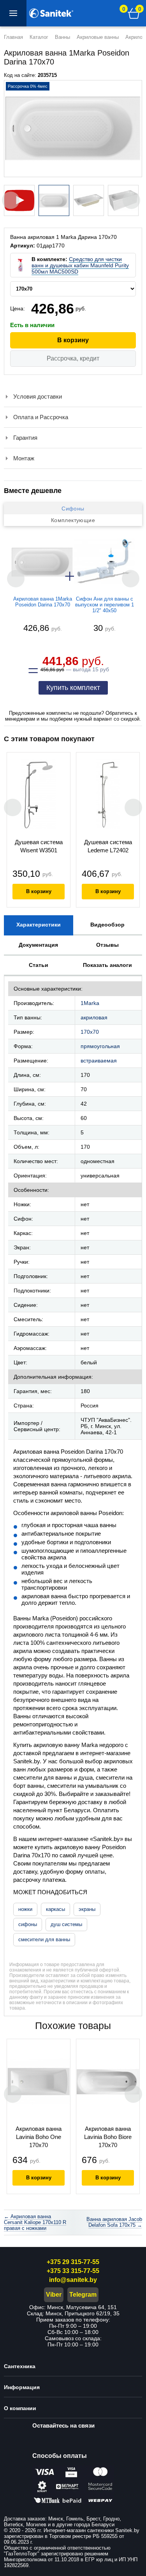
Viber (54, 2295)
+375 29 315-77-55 (73, 2262)
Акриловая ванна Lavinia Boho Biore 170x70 (108, 2137)
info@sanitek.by (73, 2280)
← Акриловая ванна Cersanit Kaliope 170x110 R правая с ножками (35, 2222)
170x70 (90, 1032)
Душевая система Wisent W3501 (39, 846)
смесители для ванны (44, 1939)
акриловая (94, 1017)
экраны (87, 1909)
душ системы (66, 1924)
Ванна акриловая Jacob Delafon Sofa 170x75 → (114, 2222)
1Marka (90, 1003)
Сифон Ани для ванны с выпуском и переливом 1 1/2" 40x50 (105, 605)
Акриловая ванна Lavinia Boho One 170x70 (39, 2137)
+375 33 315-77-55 (73, 2271)
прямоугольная (100, 1046)
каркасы (55, 1909)
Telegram (83, 2295)
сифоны (28, 1924)
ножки (25, 1909)
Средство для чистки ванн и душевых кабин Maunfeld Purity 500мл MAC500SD (80, 265)
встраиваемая (99, 1061)
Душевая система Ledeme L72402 (108, 846)
